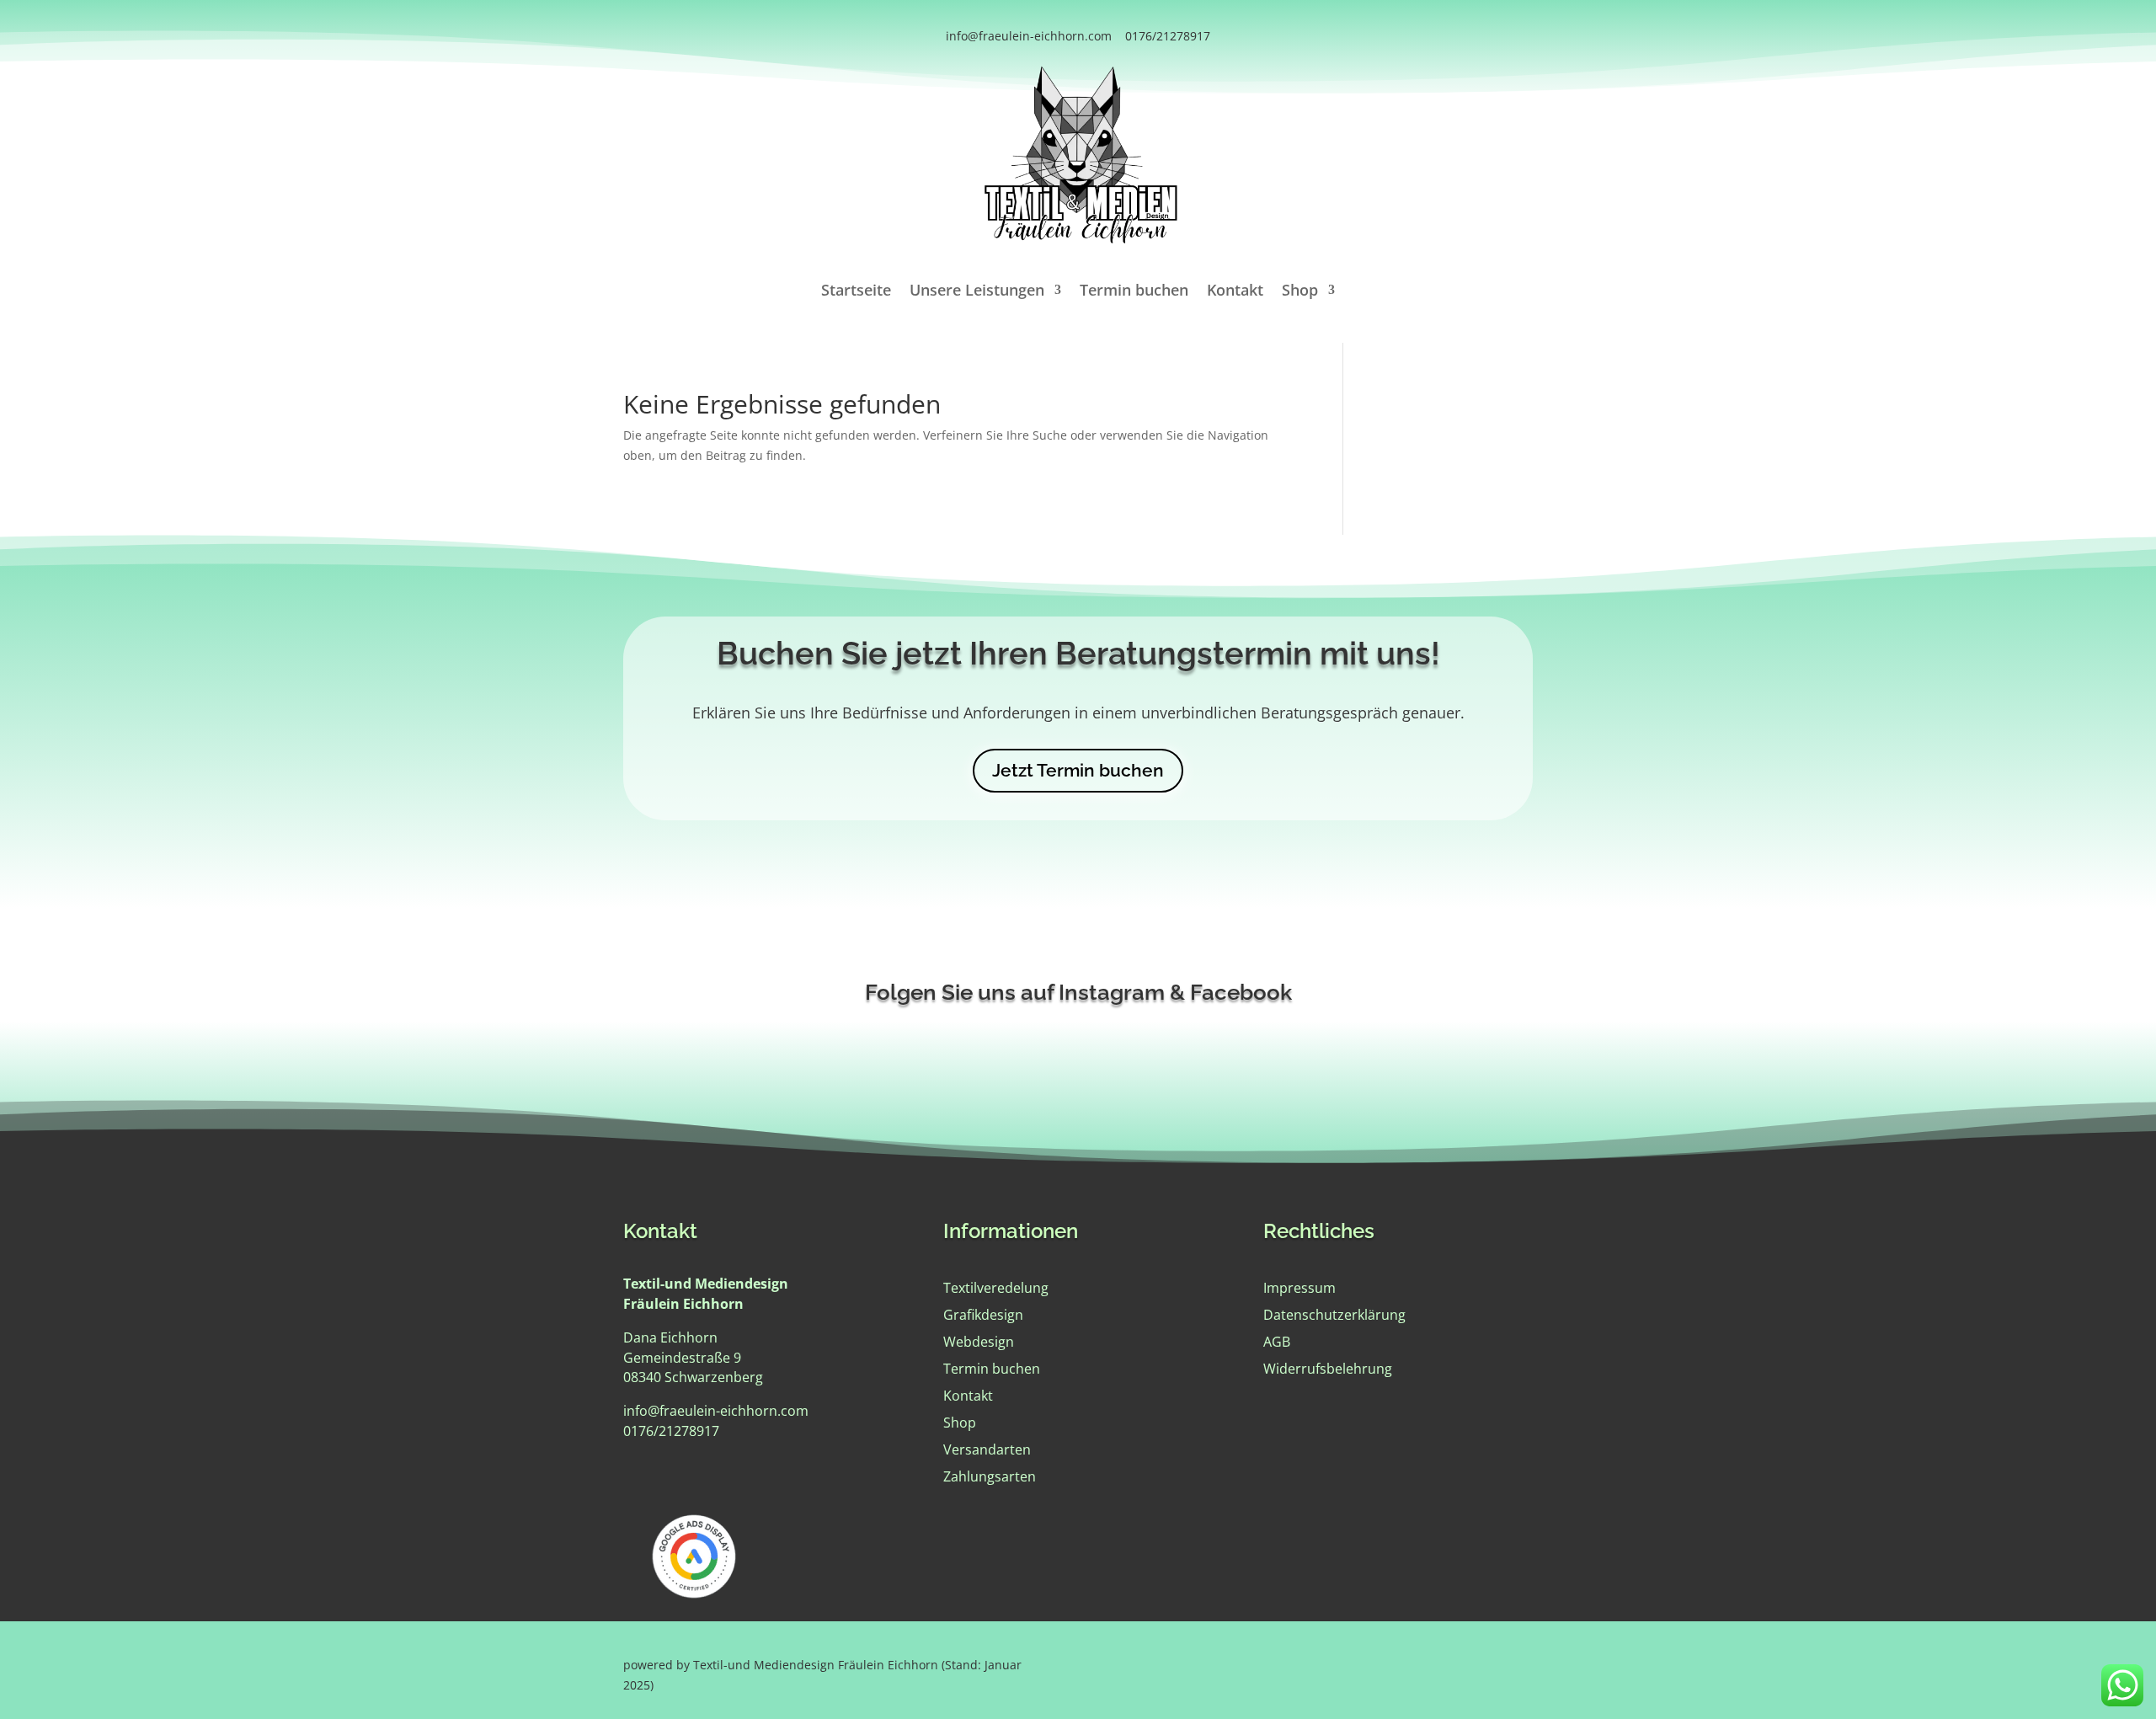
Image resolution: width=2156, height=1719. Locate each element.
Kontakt (1235, 292)
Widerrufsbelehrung (1328, 1369)
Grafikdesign (983, 1315)
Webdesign (979, 1342)
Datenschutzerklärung (1334, 1315)
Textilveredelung (996, 1288)
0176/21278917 (1168, 36)
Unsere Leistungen (977, 292)
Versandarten (987, 1449)
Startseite (856, 292)
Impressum (1299, 1288)
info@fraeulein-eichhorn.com (1029, 36)
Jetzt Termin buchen (1078, 770)
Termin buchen (1134, 292)
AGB (1277, 1342)
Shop (1300, 292)
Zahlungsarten (990, 1476)
